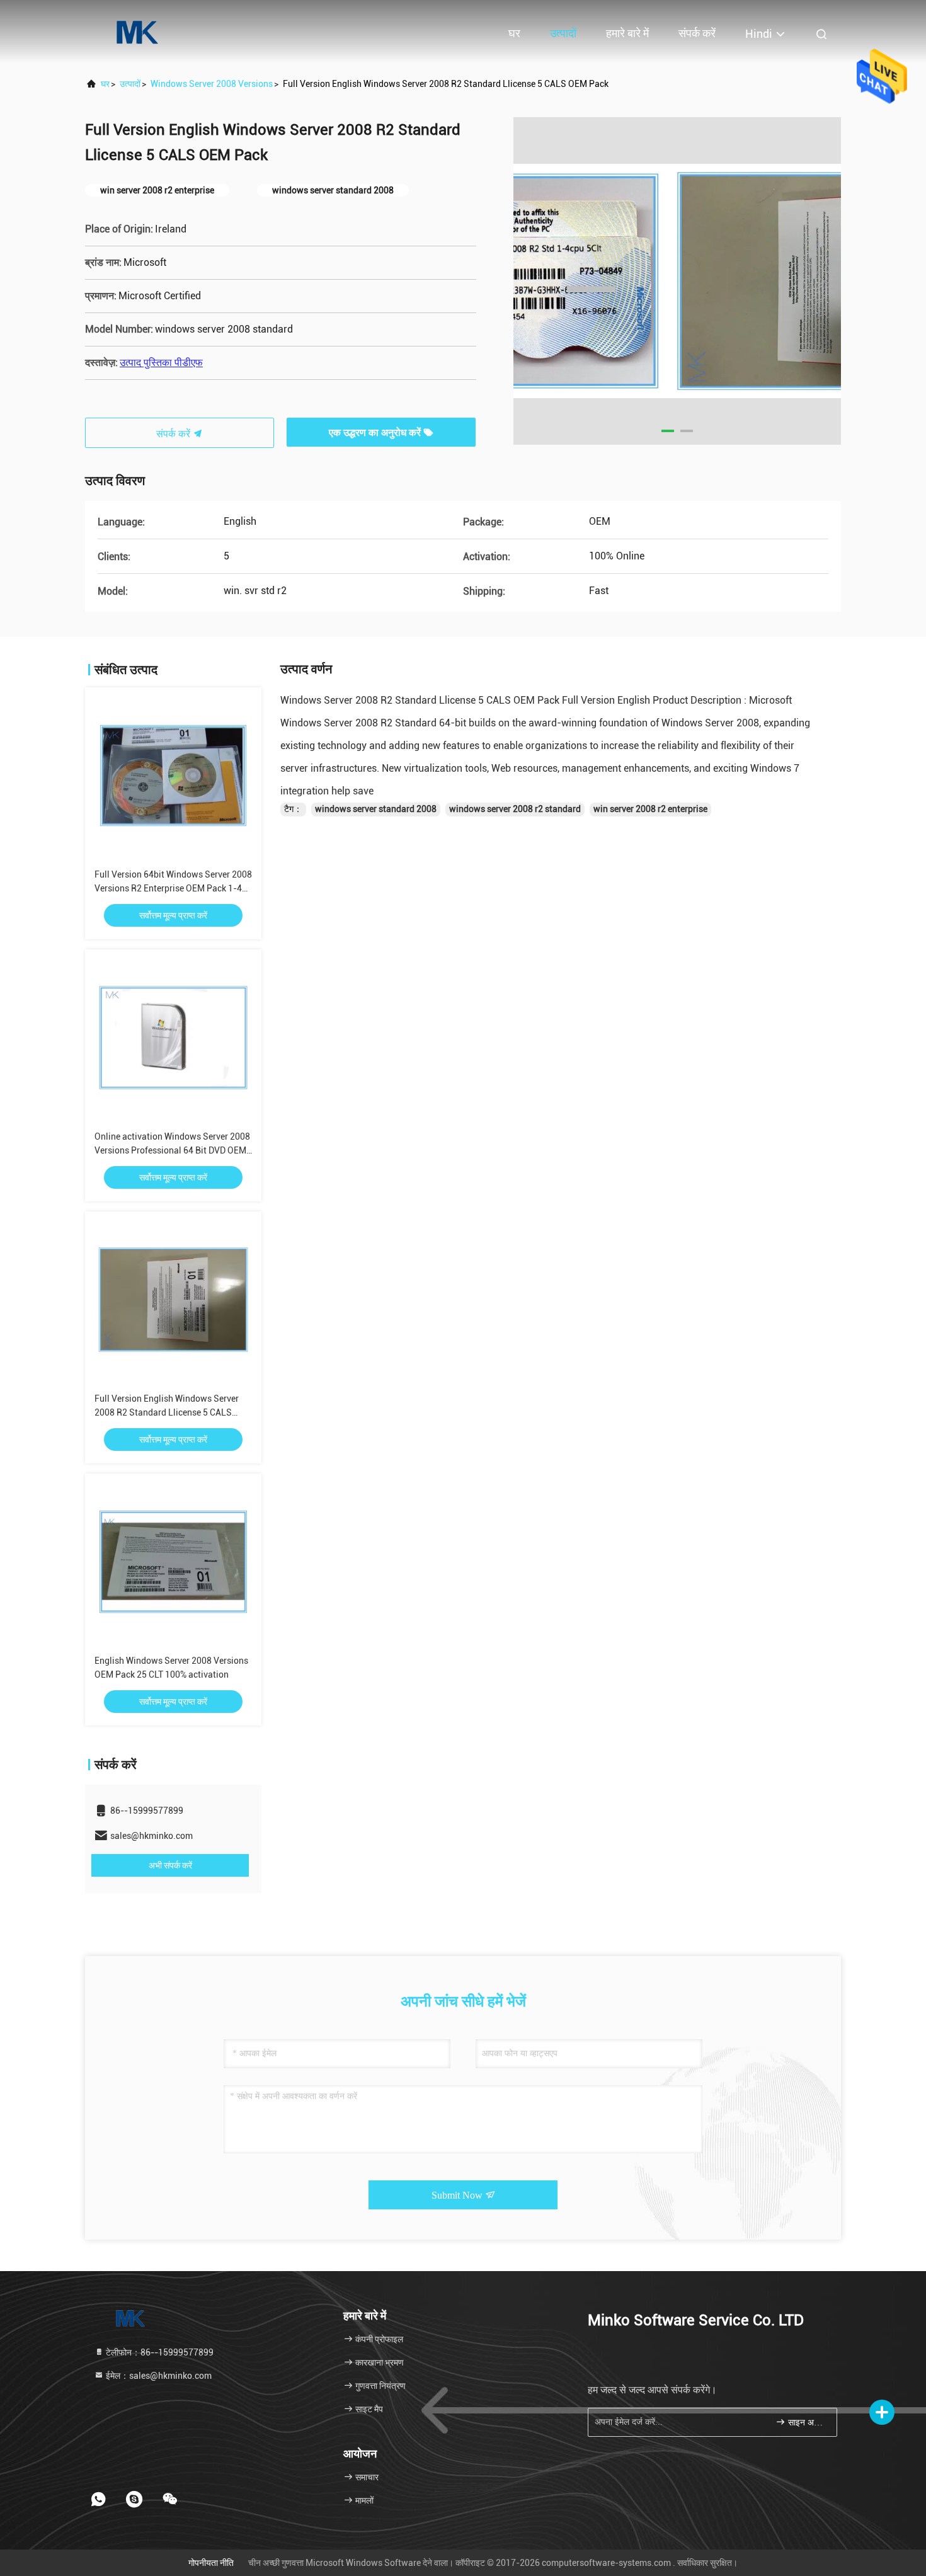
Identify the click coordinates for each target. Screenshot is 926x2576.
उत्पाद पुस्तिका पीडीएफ (161, 363)
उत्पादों (563, 33)
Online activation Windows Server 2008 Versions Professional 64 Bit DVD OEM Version (172, 1150)
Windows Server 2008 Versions (212, 84)
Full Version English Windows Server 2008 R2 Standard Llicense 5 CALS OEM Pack (167, 1412)
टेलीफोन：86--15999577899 (159, 2352)
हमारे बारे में (627, 33)
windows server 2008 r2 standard (515, 809)
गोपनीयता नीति (211, 2563)
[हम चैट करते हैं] (170, 2499)
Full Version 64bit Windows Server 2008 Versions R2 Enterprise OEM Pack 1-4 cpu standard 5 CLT (173, 888)
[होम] (135, 31)
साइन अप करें (806, 2423)
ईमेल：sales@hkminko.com (158, 2376)
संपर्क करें (697, 33)
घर (514, 33)
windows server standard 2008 (376, 809)
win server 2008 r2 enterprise (650, 809)
